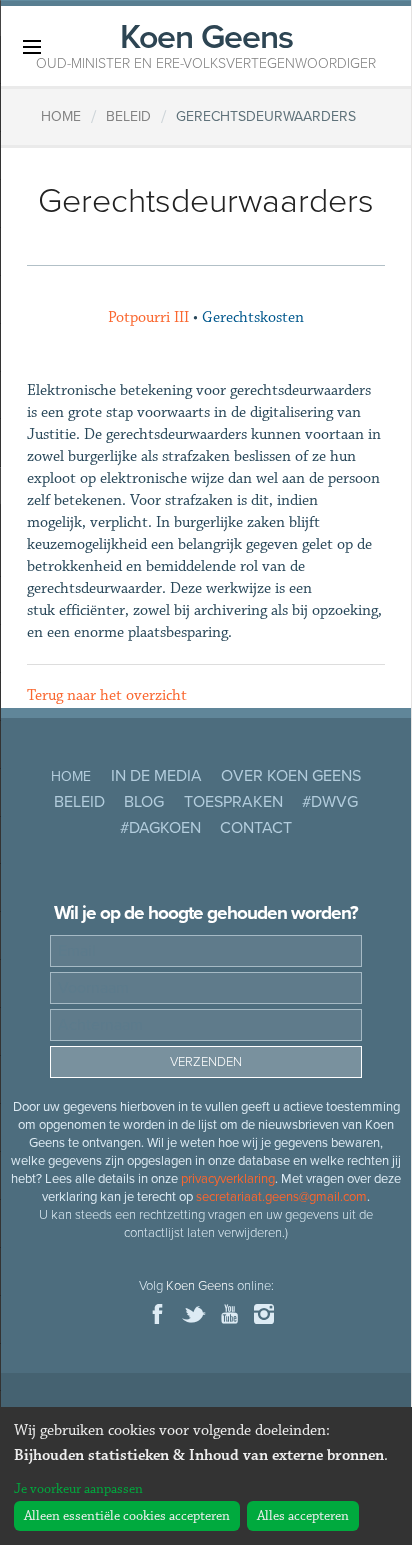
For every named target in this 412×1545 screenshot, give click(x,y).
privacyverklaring (228, 1179)
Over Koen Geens (291, 776)
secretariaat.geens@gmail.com (281, 1197)
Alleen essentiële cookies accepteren (127, 1516)
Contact (256, 828)
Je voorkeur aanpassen (78, 1489)
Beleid (79, 802)
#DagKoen (160, 828)
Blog (144, 802)
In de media (156, 776)
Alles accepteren (303, 1516)
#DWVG (330, 802)
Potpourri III (148, 317)
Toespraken (233, 802)
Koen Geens (206, 44)
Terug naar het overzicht (107, 695)
